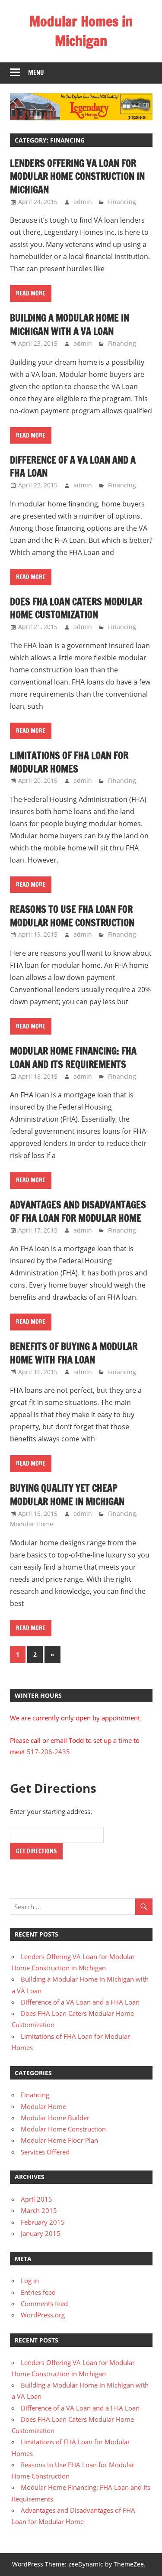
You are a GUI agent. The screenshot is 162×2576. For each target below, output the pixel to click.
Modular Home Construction (63, 2129)
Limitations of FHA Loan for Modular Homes (69, 762)
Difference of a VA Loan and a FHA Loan (73, 467)
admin (83, 202)
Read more (31, 293)
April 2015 (37, 2199)
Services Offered (45, 2152)
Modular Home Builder (55, 2118)
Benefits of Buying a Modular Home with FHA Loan (74, 1353)
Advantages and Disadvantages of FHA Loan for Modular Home (78, 1211)
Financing (122, 202)
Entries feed (38, 2292)
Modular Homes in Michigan (81, 31)
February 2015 (43, 2222)
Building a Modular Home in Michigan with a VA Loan (70, 324)
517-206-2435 (48, 1752)
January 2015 (41, 2233)
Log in (30, 2281)
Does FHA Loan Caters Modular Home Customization (76, 608)
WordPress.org (43, 2315)
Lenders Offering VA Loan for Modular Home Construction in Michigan (77, 177)
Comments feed (44, 2303)
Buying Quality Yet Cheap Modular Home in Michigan (67, 1495)
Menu (36, 73)
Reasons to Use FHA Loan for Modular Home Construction (72, 916)
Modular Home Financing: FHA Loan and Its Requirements (73, 1058)
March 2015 (39, 2210)
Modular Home (32, 1524)
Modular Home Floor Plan (59, 2140)
